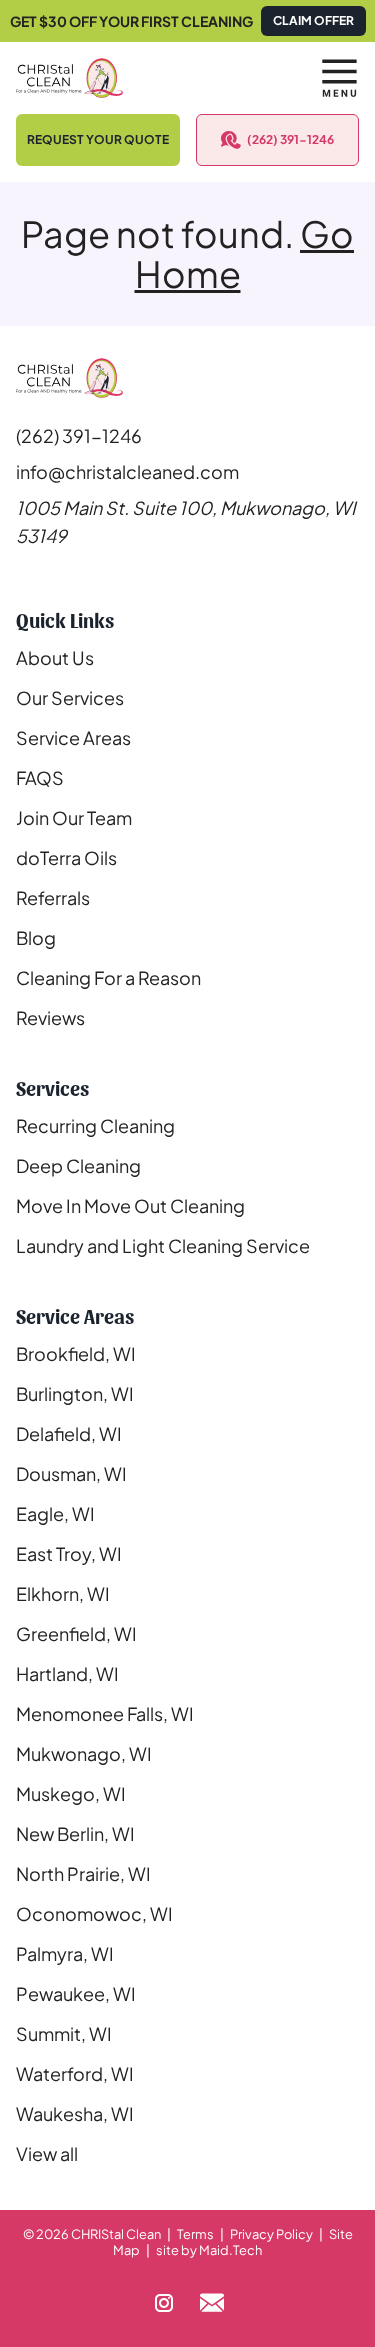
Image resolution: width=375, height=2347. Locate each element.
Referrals (53, 897)
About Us (55, 657)
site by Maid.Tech (209, 2250)
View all (47, 2153)
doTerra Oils (66, 857)
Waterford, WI (75, 2073)
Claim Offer (313, 20)
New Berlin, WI (75, 1833)
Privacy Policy (271, 2234)
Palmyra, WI (65, 1953)
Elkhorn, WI (63, 1593)
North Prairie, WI (83, 1873)
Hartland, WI (67, 1673)
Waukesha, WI (75, 2113)
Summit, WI (64, 2033)
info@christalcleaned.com (127, 471)
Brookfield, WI (76, 1353)
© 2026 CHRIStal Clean (92, 2234)
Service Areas (73, 737)
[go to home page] (142, 78)
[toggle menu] (339, 78)
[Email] (212, 2303)
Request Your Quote (98, 139)
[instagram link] (164, 2303)
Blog (36, 937)
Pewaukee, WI (76, 1993)
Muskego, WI (71, 1793)
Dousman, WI (71, 1473)
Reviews (50, 1017)
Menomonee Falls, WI (105, 1713)
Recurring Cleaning (95, 1125)
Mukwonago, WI (84, 1753)
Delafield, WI (69, 1433)
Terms (195, 2234)
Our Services (70, 697)
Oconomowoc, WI (94, 1913)
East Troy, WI (69, 1553)
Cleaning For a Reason (108, 977)
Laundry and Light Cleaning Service (163, 1245)
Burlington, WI (75, 1393)
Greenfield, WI (76, 1633)
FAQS (40, 777)
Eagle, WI (55, 1513)
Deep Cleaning (78, 1165)
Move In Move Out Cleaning (130, 1205)
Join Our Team (74, 817)
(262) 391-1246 (290, 139)
